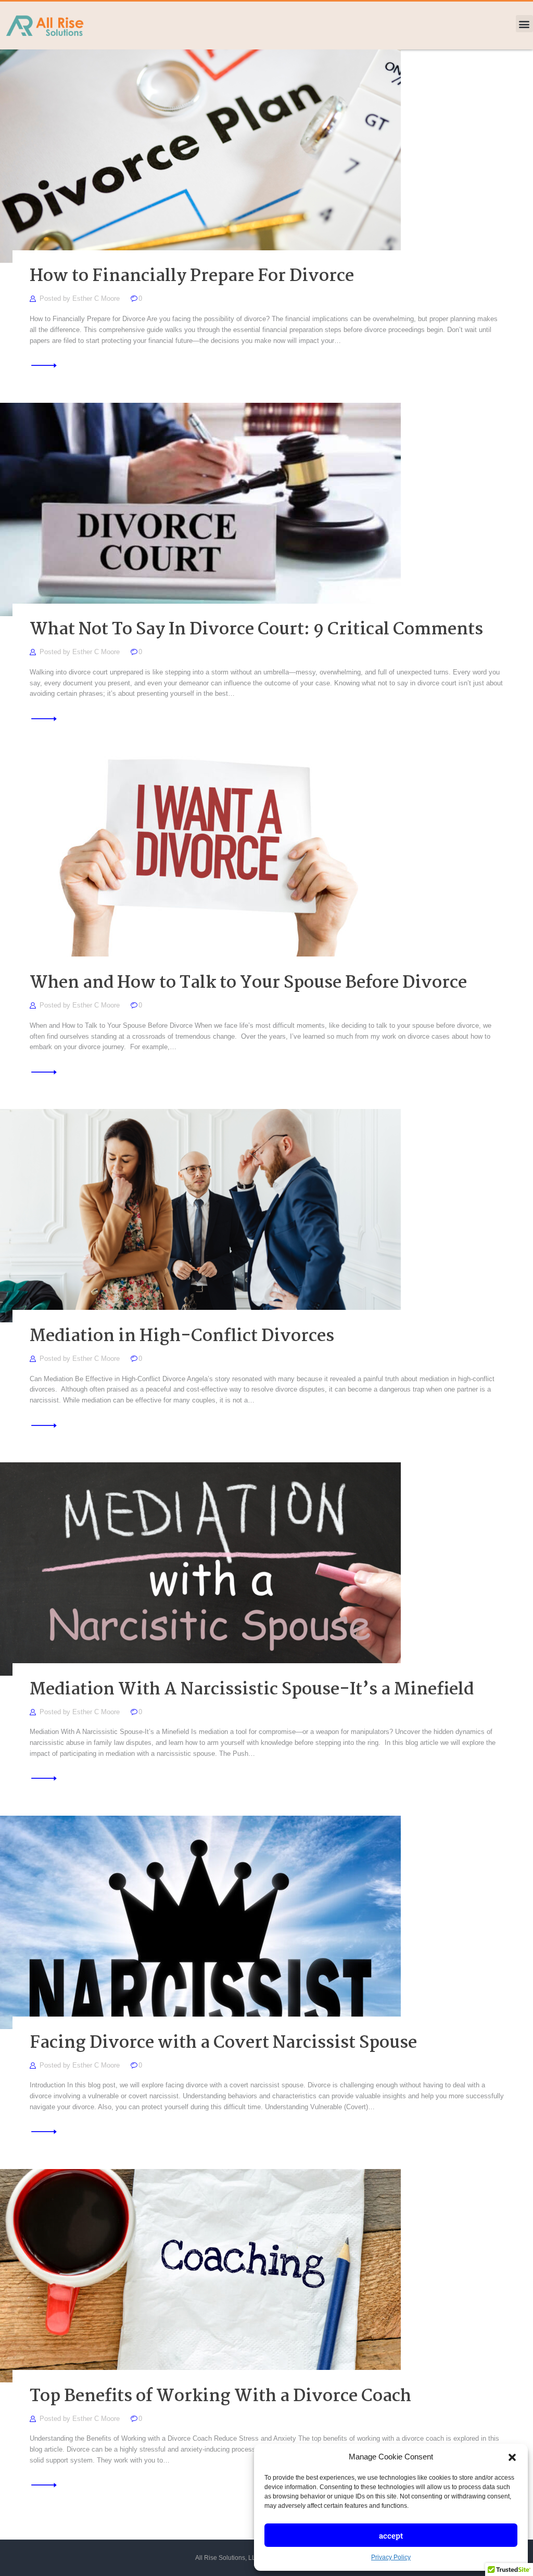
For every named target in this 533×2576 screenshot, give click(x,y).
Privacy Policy (391, 2557)
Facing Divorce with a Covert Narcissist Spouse (223, 2044)
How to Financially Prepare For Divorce (192, 277)
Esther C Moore (97, 298)
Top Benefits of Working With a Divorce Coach (220, 2397)
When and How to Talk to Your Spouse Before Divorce (248, 984)
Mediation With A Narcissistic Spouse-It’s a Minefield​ (252, 1690)
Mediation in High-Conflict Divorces (182, 1337)
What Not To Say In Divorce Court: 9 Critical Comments (256, 630)
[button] (512, 2457)
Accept (391, 2535)
